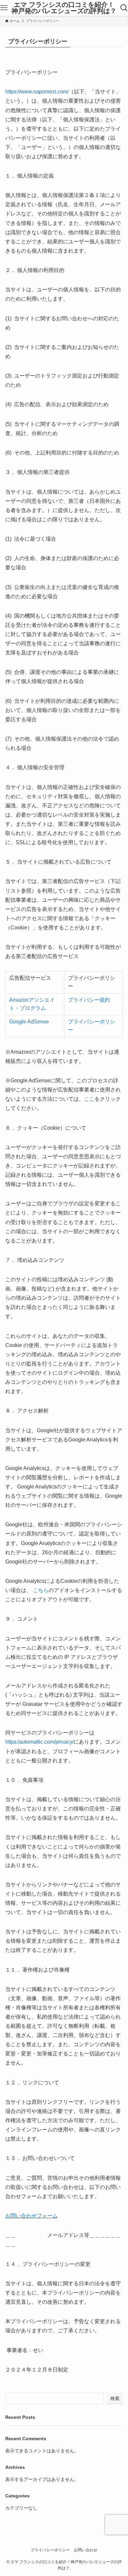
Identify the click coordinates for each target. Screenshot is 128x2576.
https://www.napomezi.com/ (37, 92)
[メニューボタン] (4, 8)
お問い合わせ (86, 2550)
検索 (115, 2398)
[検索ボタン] (124, 8)
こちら (40, 1590)
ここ (89, 1099)
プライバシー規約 (89, 1000)
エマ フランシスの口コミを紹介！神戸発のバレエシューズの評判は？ (64, 8)
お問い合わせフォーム (32, 2216)
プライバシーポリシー (50, 2550)
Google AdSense (29, 1022)
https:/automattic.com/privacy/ (39, 1742)
